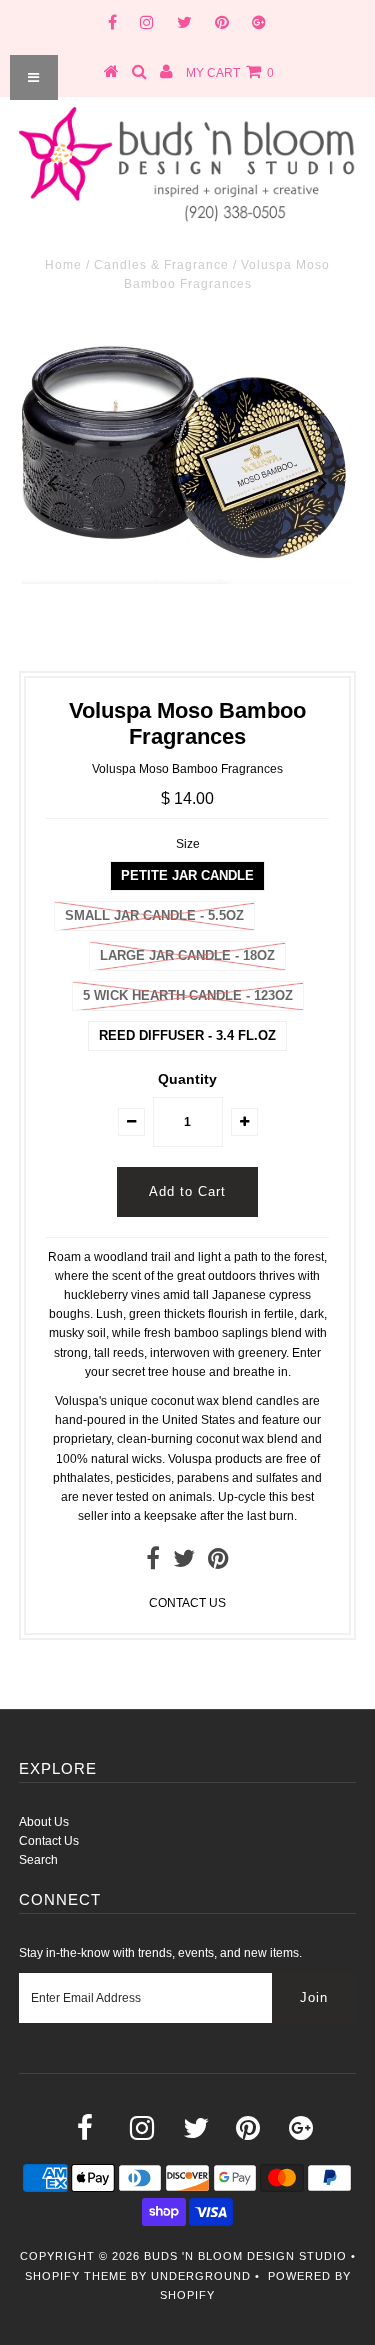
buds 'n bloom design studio (245, 2256)
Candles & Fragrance (161, 265)
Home (63, 265)
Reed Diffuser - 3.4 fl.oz (187, 1035)
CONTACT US (187, 1603)
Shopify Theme (76, 2276)
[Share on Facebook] (153, 1563)
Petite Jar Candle (187, 875)
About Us (44, 1822)
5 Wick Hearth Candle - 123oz (188, 995)
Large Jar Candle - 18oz (187, 955)
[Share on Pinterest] (218, 1563)
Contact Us (49, 1841)
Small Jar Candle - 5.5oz (154, 915)
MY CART (230, 73)
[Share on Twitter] (184, 1563)
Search (38, 1860)
